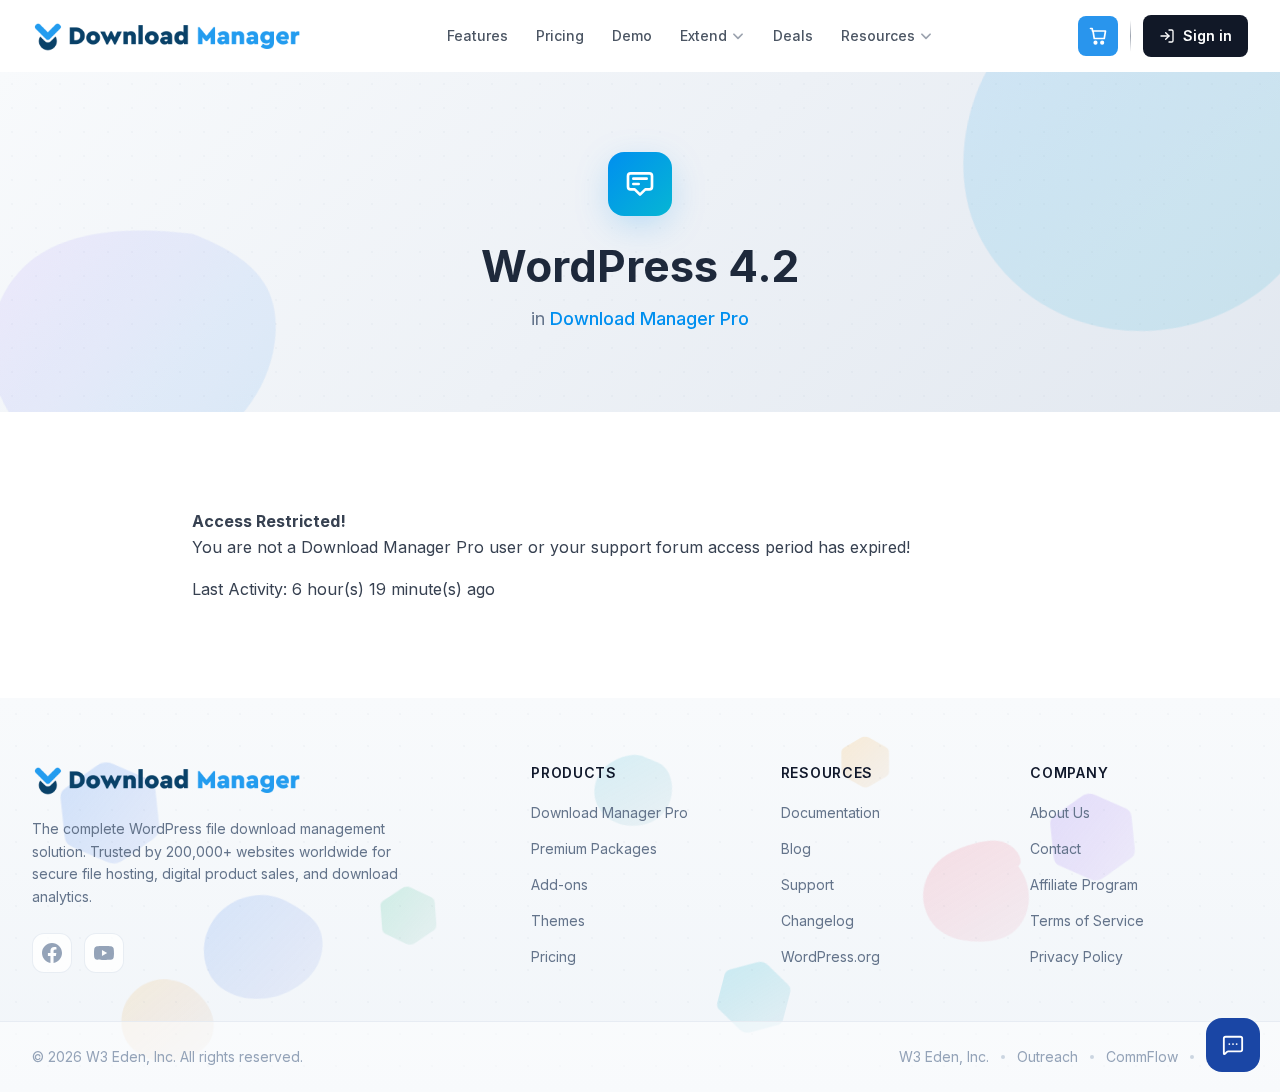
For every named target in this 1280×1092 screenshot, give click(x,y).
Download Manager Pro (649, 318)
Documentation (830, 812)
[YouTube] (104, 953)
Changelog (817, 920)
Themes (558, 920)
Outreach (1047, 1056)
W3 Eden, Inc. (944, 1056)
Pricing (560, 35)
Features (477, 35)
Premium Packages (594, 848)
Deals (793, 35)
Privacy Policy (1076, 956)
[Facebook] (52, 953)
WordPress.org (830, 956)
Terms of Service (1087, 920)
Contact (1055, 848)
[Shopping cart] (1098, 36)
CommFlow (1142, 1056)
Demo (632, 35)
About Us (1060, 812)
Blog (796, 848)
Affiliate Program (1084, 884)
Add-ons (559, 884)
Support (807, 884)
